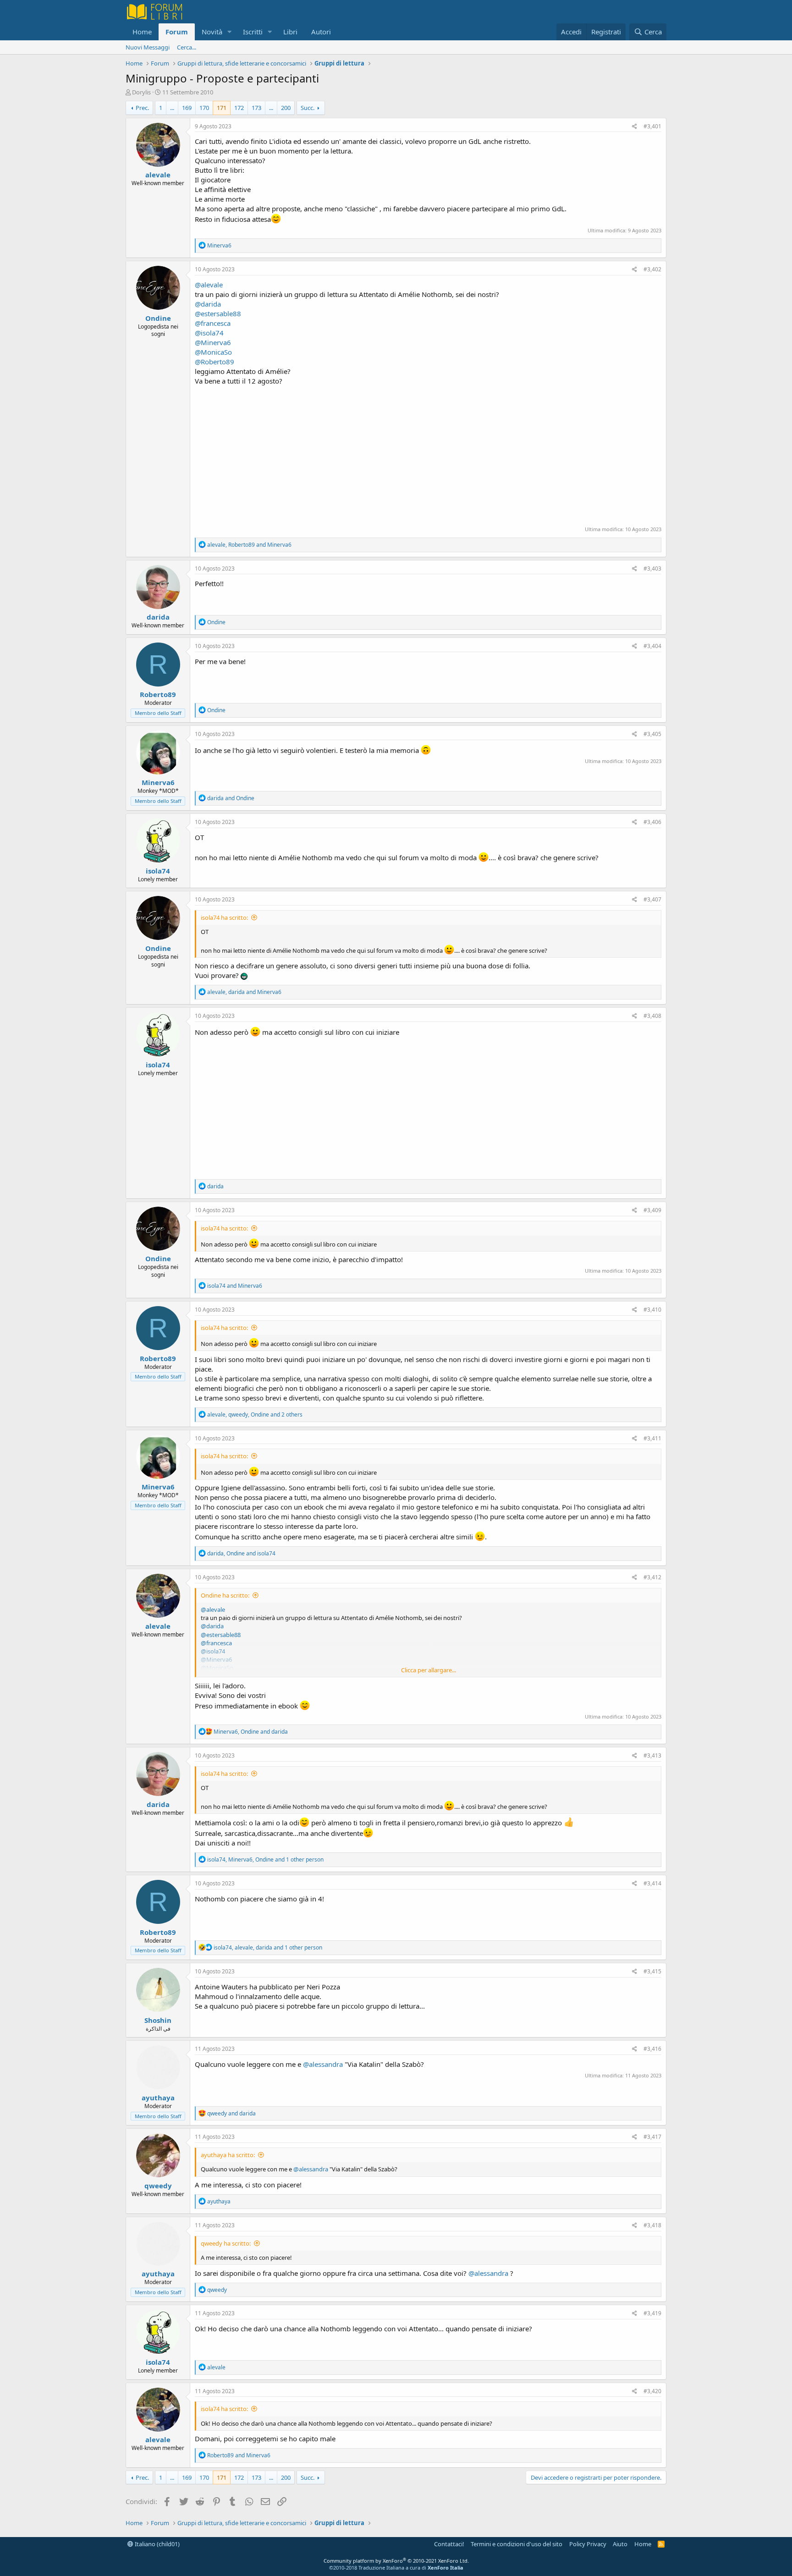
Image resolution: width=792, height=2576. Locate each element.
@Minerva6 (213, 342)
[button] (230, 32)
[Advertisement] (428, 455)
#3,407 (652, 899)
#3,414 (652, 1883)
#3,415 (652, 1971)
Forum (177, 32)
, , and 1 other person (265, 1859)
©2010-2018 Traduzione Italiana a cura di (396, 2568)
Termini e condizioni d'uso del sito (517, 2544)
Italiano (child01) (157, 2544)
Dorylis (141, 92)
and (231, 798)
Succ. (308, 108)
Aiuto (620, 2544)
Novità (212, 32)
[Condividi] (635, 127)
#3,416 (652, 2049)
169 (187, 108)
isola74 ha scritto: (224, 917)
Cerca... (187, 47)
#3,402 (652, 269)
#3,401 (652, 126)
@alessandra (323, 2064)
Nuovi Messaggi (148, 47)
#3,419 (652, 2313)
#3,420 (652, 2391)
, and (249, 545)
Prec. (142, 108)
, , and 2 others (255, 1414)
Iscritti (253, 32)
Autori (321, 32)
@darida (208, 304)
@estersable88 (218, 313)
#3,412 (652, 1577)
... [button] (172, 108)
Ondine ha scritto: (225, 1595)
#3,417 (652, 2137)
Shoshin (158, 2020)
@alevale (209, 285)
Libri (290, 32)
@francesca (213, 323)
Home (142, 32)
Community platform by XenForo (396, 2561)
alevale (158, 175)
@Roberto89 (214, 362)
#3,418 (652, 2225)
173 (256, 108)
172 (239, 108)
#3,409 (652, 1210)
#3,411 (652, 1438)
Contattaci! (449, 2544)
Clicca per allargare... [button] (429, 1670)
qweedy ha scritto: (226, 2243)
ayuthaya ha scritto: (228, 2155)
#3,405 (652, 734)
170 (204, 108)
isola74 (158, 871)
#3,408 (652, 1016)
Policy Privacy (588, 2544)
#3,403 (652, 568)
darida (158, 617)
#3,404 (652, 646)
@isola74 (209, 333)
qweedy (158, 2186)
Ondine (158, 318)
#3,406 (652, 822)
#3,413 (652, 1755)
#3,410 (652, 1310)
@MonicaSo (213, 352)
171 (222, 108)
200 (286, 108)
